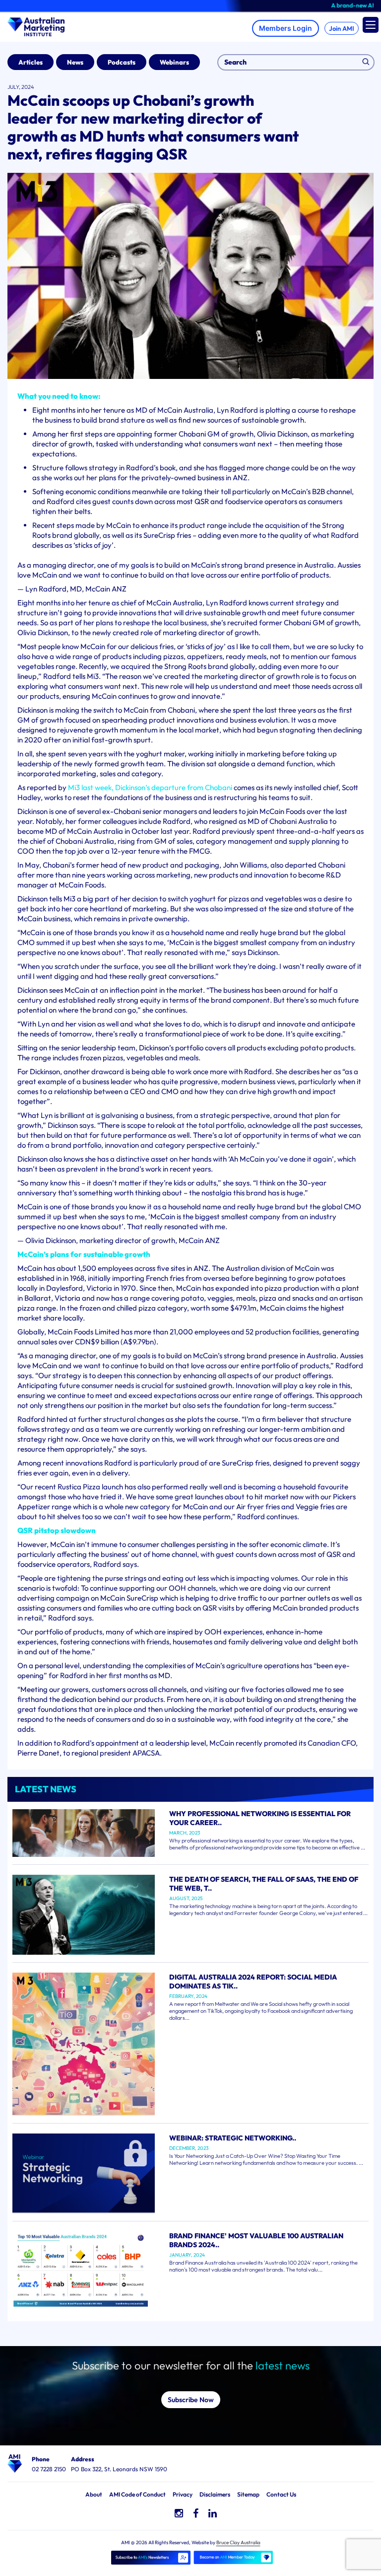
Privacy (183, 2494)
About (94, 2494)
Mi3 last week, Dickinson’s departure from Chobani (151, 787)
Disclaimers (215, 2494)
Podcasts (122, 62)
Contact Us (281, 2494)
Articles (31, 62)
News (75, 62)
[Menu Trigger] (371, 25)
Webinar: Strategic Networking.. (233, 2138)
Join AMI (342, 28)
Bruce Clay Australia (238, 2542)
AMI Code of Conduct (137, 2494)
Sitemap (248, 2494)
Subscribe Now (191, 2400)
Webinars (174, 62)
